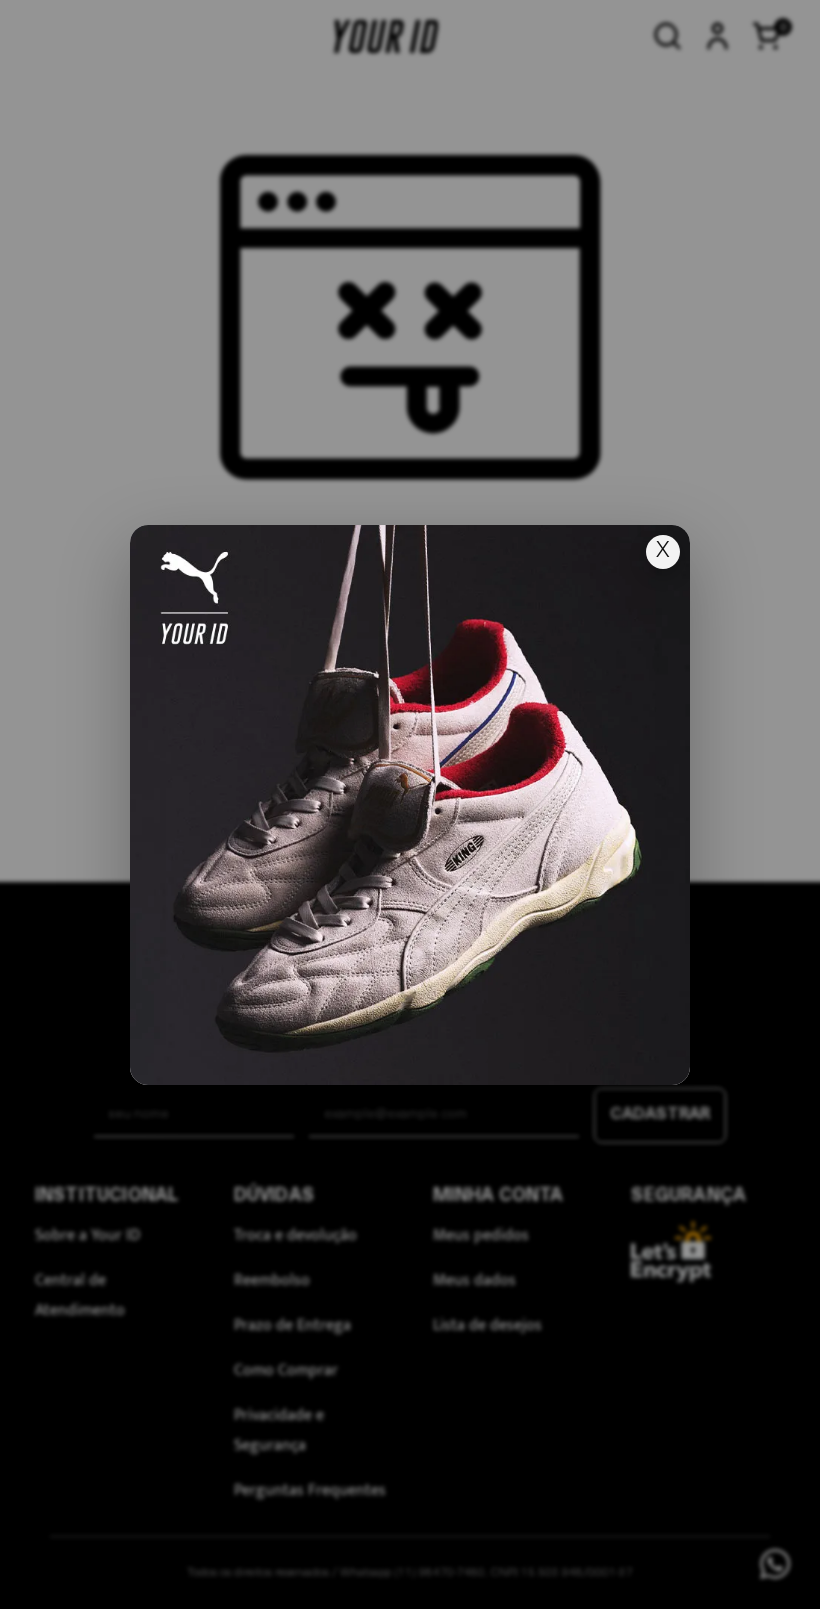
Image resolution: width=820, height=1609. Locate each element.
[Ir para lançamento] (410, 805)
